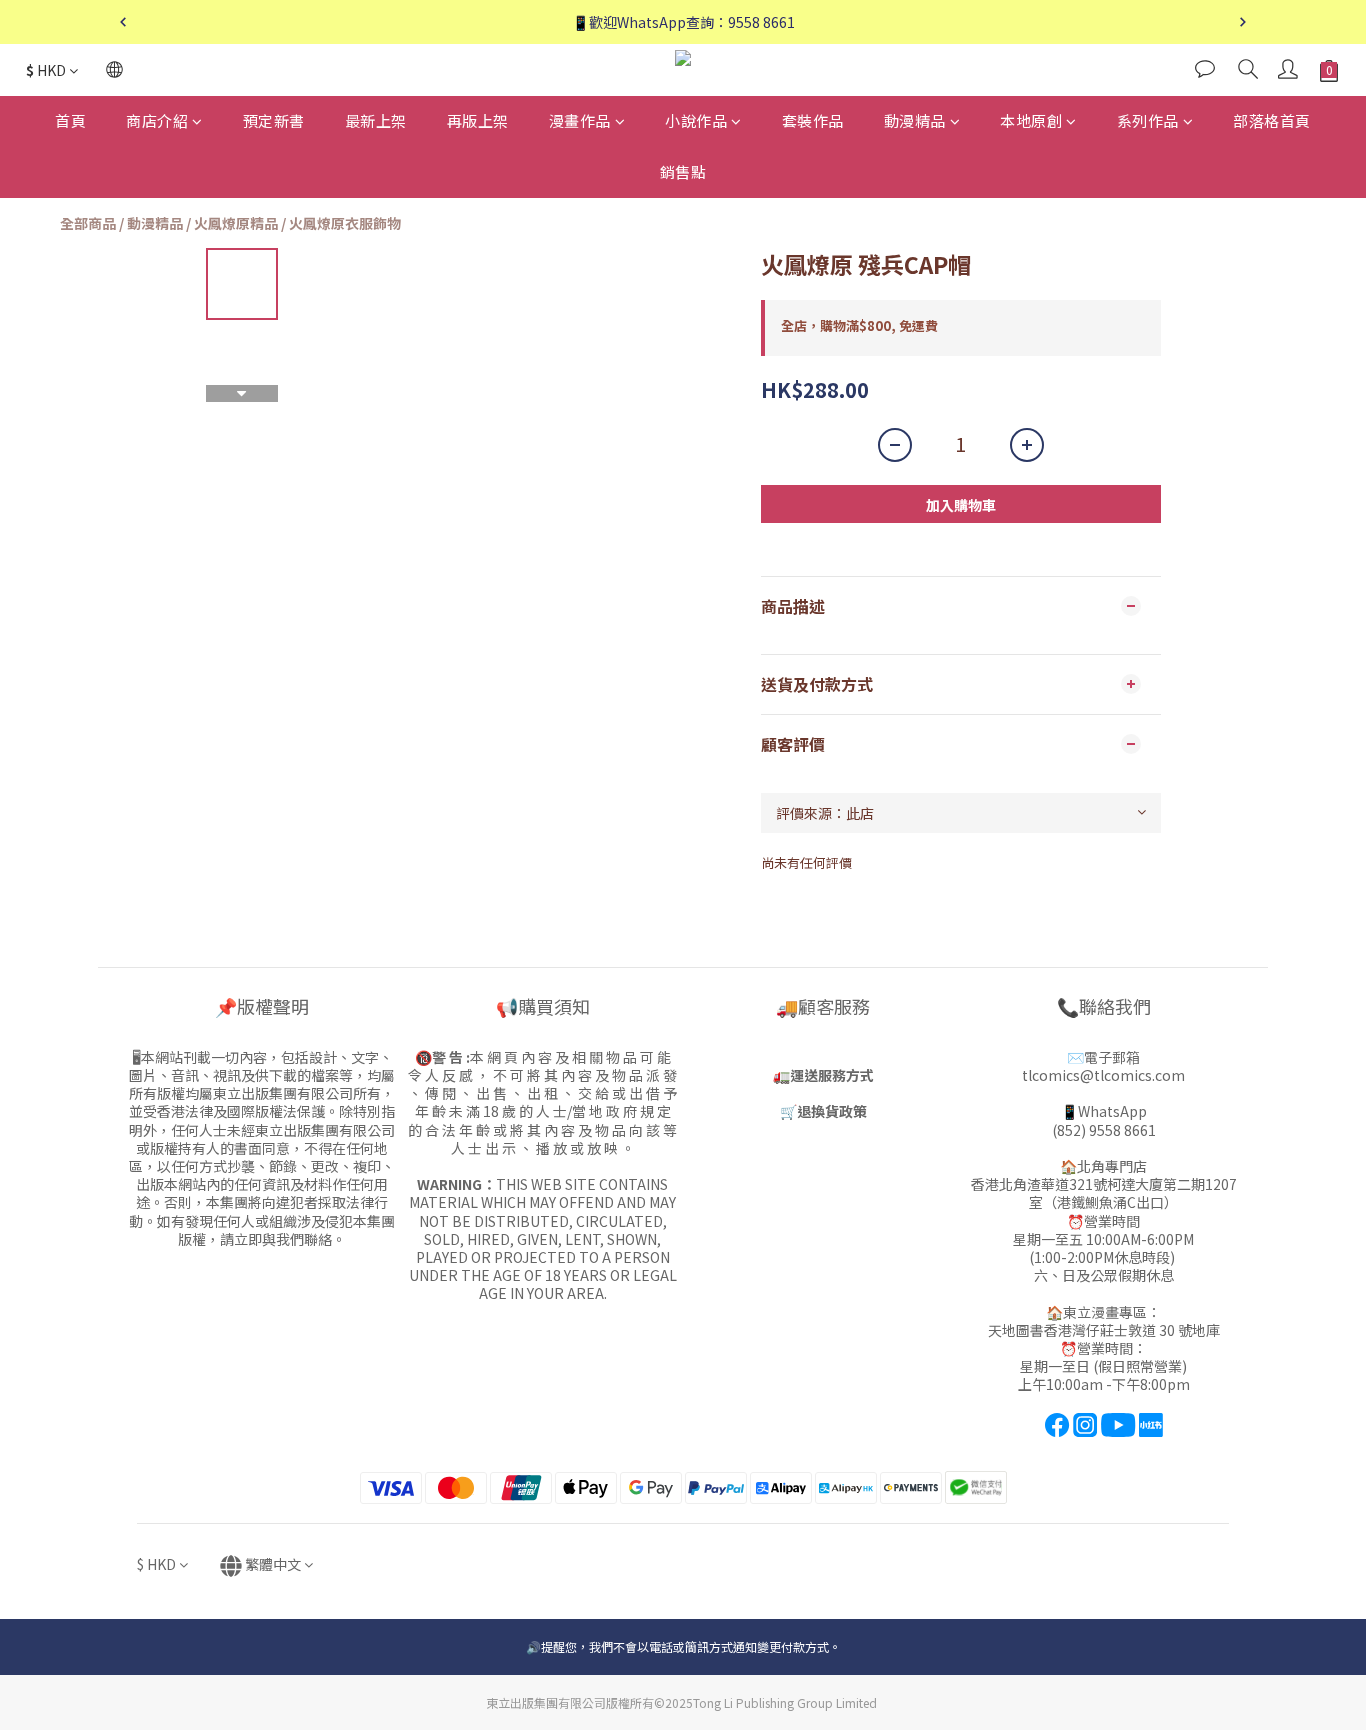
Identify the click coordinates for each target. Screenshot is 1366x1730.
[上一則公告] (123, 22)
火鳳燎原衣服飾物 (345, 223)
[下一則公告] (1243, 22)
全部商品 (88, 223)
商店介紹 (157, 120)
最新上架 (376, 120)
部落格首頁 (1272, 120)
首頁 (70, 120)
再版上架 (478, 120)
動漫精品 (915, 120)
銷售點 (683, 171)
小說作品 (696, 120)
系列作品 (1148, 120)
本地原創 (1031, 120)
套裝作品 (813, 120)
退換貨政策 (832, 1111)
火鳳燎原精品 (236, 223)
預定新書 (274, 120)
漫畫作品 (580, 120)
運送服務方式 (832, 1075)
